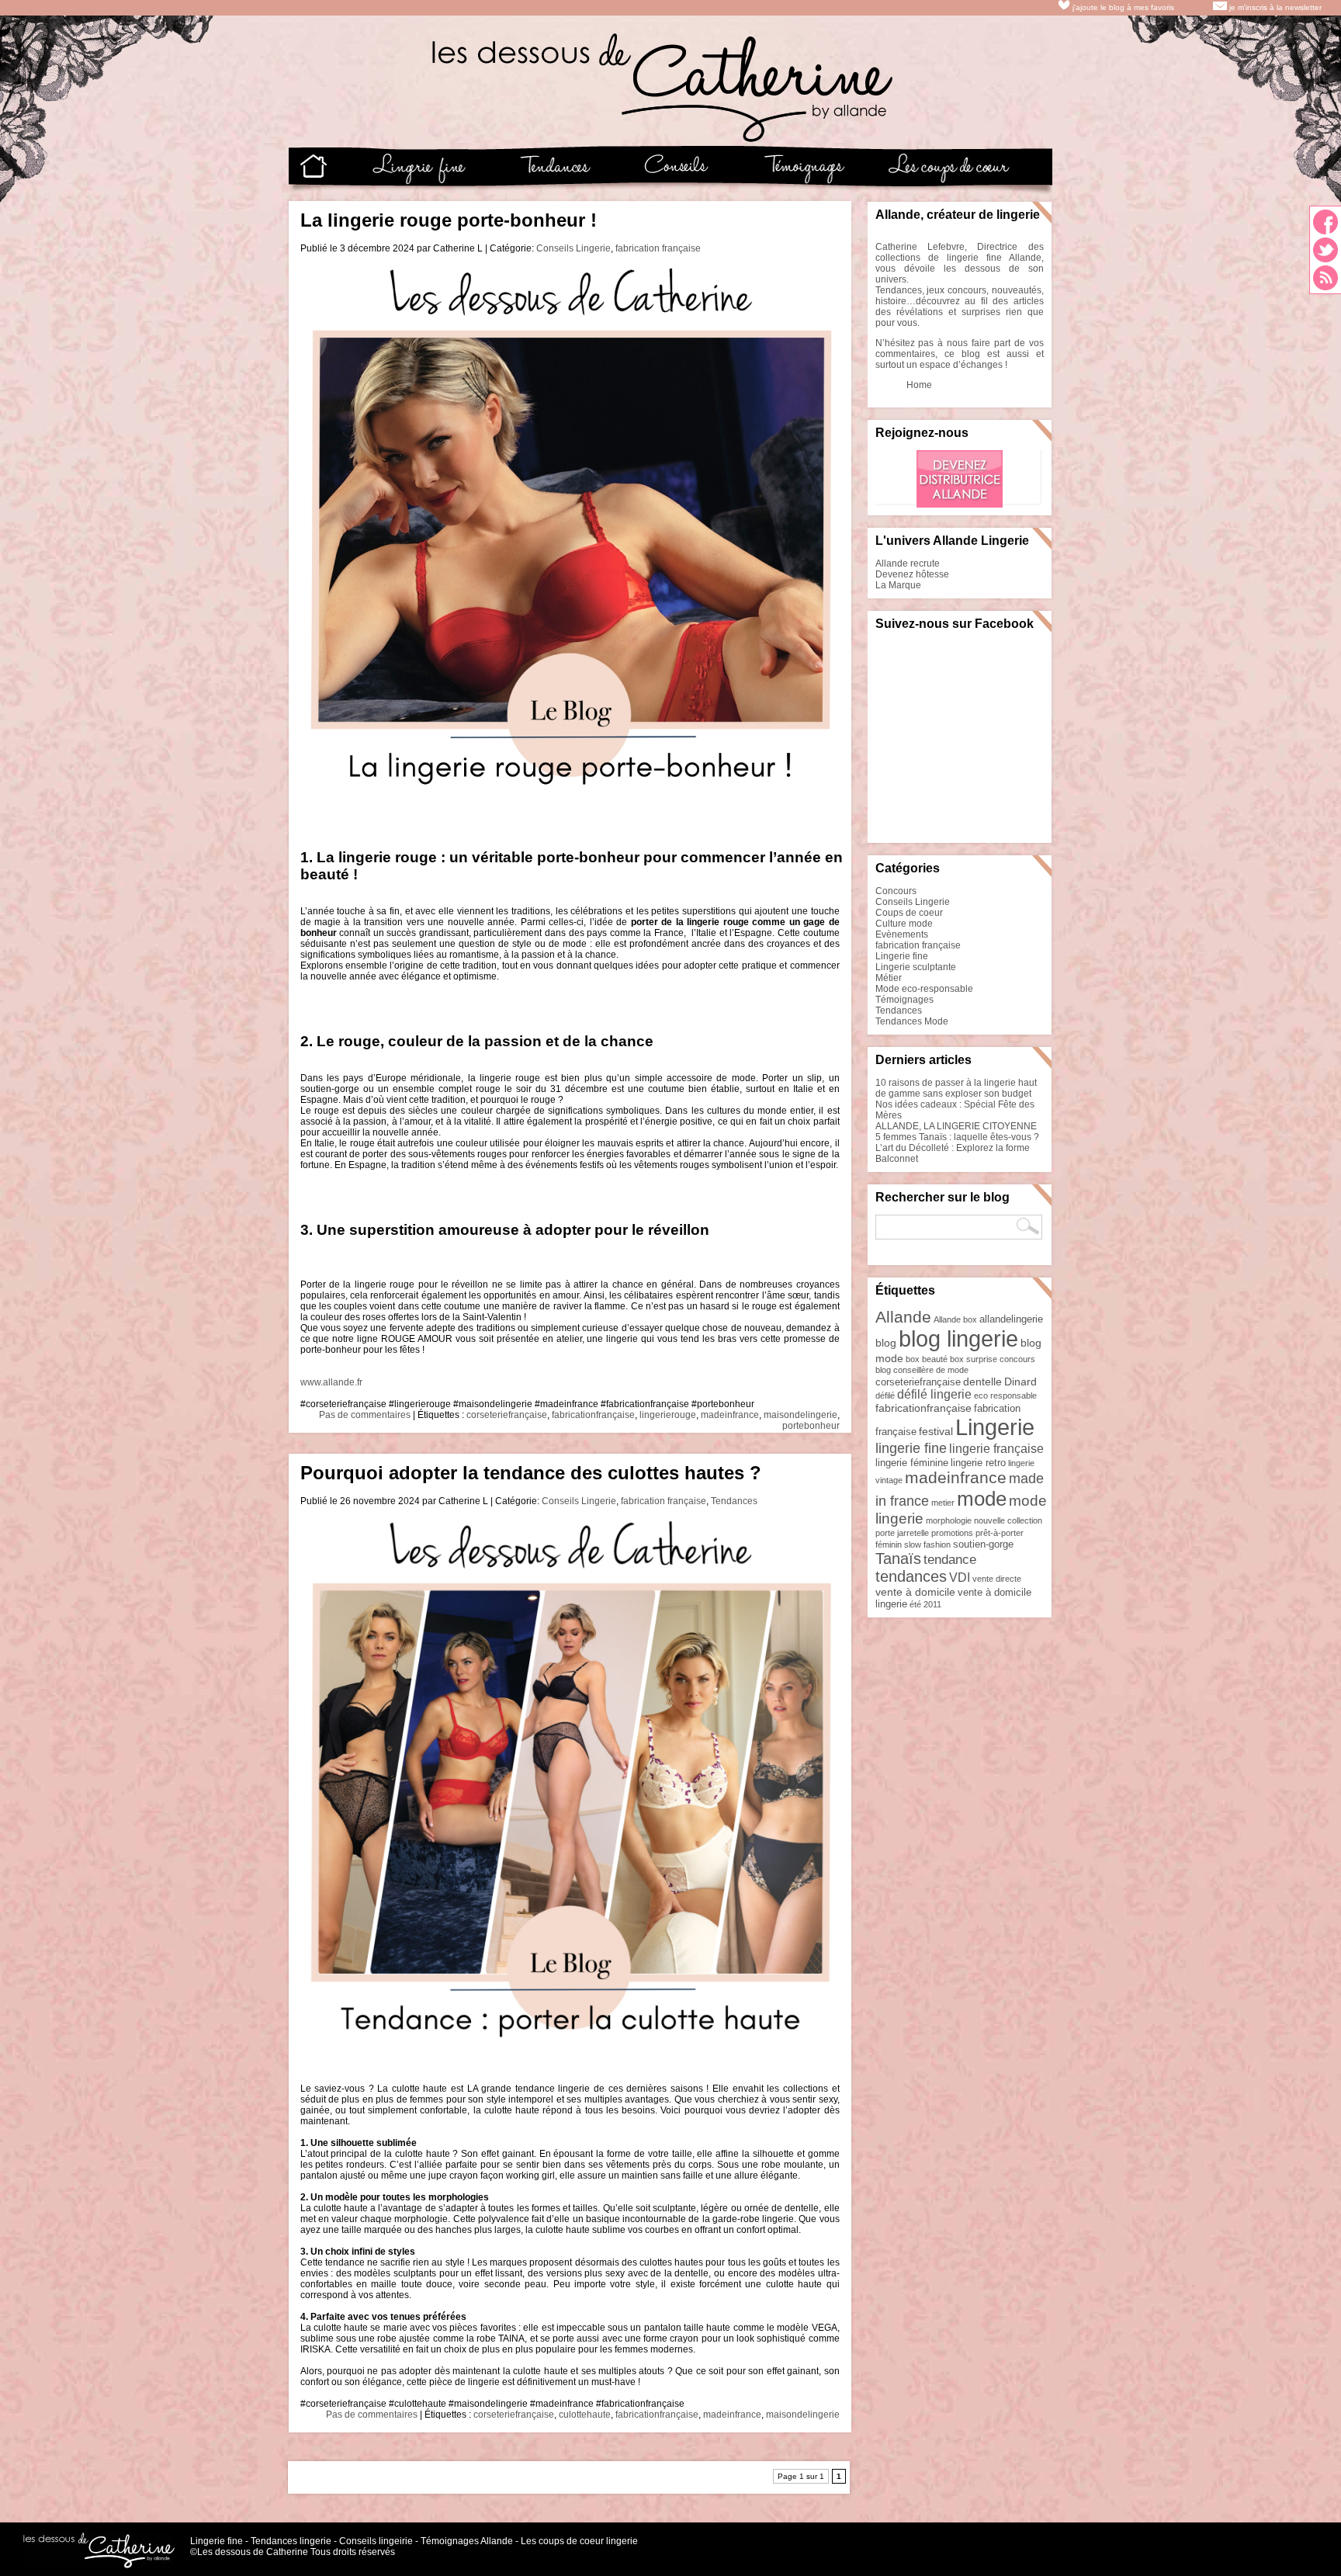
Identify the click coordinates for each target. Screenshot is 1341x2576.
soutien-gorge (983, 1544)
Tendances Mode (912, 1021)
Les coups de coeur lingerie (579, 2541)
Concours (896, 891)
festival (936, 1431)
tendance (950, 1560)
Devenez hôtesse (912, 574)
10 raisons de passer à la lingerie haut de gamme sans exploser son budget (956, 1088)
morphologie (949, 1520)
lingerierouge (668, 1415)
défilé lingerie (934, 1394)
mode (982, 1499)
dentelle (982, 1382)
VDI (960, 1577)
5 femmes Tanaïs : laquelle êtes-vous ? (957, 1137)
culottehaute (585, 2415)
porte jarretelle (902, 1533)
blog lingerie (958, 1339)
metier (943, 1503)
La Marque (898, 585)
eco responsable (1005, 1395)
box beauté (927, 1359)
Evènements (902, 934)
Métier (889, 978)
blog (886, 1343)
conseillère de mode (931, 1370)
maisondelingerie (800, 1415)
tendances (911, 1576)
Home (919, 385)
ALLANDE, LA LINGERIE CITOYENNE (956, 1126)
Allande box (955, 1319)
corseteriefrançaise (507, 1415)
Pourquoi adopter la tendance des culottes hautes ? (531, 1473)
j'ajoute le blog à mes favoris (1122, 7)
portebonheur (811, 1426)
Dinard (1020, 1382)
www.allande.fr (331, 1382)
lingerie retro (978, 1463)
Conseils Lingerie (573, 248)
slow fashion (927, 1545)
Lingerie (995, 1427)
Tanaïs (898, 1558)
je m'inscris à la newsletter (1274, 7)
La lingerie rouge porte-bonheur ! (449, 220)
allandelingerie (1011, 1319)
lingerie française (996, 1449)
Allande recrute (908, 563)
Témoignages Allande (467, 2541)
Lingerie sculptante (916, 967)
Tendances (734, 1501)
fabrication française (658, 248)
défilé (885, 1395)
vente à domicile (915, 1592)
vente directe (997, 1579)
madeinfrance (730, 1415)
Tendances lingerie (291, 2541)
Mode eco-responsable (924, 989)
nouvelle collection (1008, 1520)
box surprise (974, 1359)
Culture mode (904, 924)
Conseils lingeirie (376, 2541)
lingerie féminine (912, 1463)
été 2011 (925, 1604)
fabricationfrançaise (593, 1415)
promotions (952, 1533)
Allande (903, 1317)
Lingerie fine (902, 956)
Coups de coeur (909, 913)
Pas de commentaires (365, 1415)
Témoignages (904, 1000)
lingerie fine (911, 1448)
